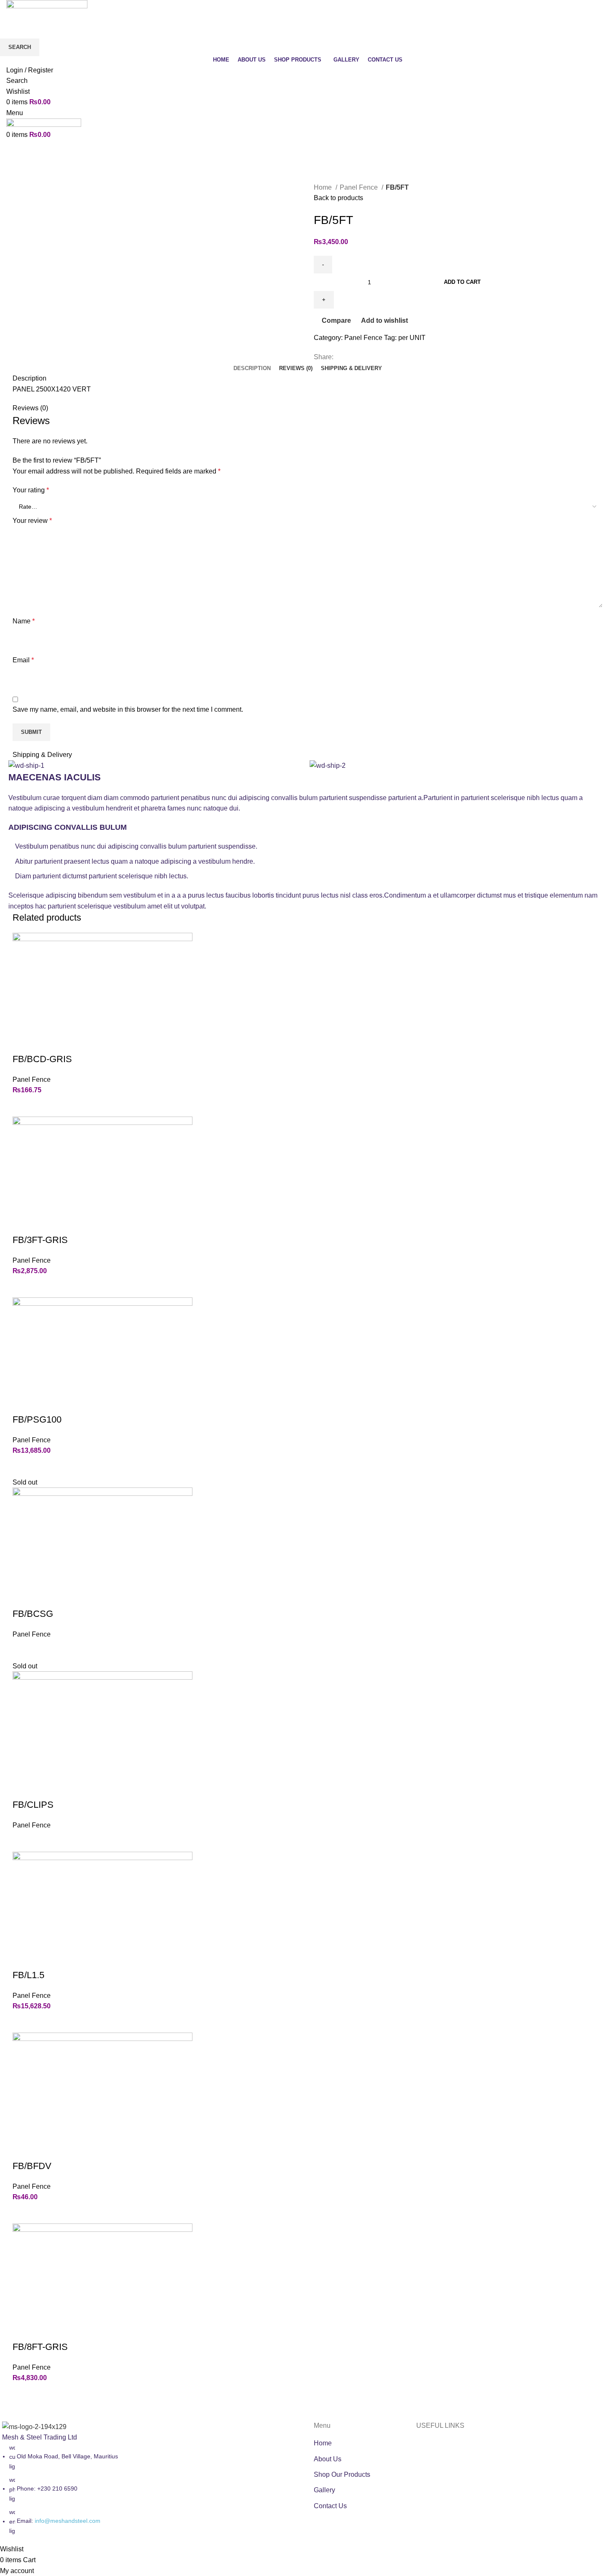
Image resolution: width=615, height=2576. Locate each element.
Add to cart (462, 282)
